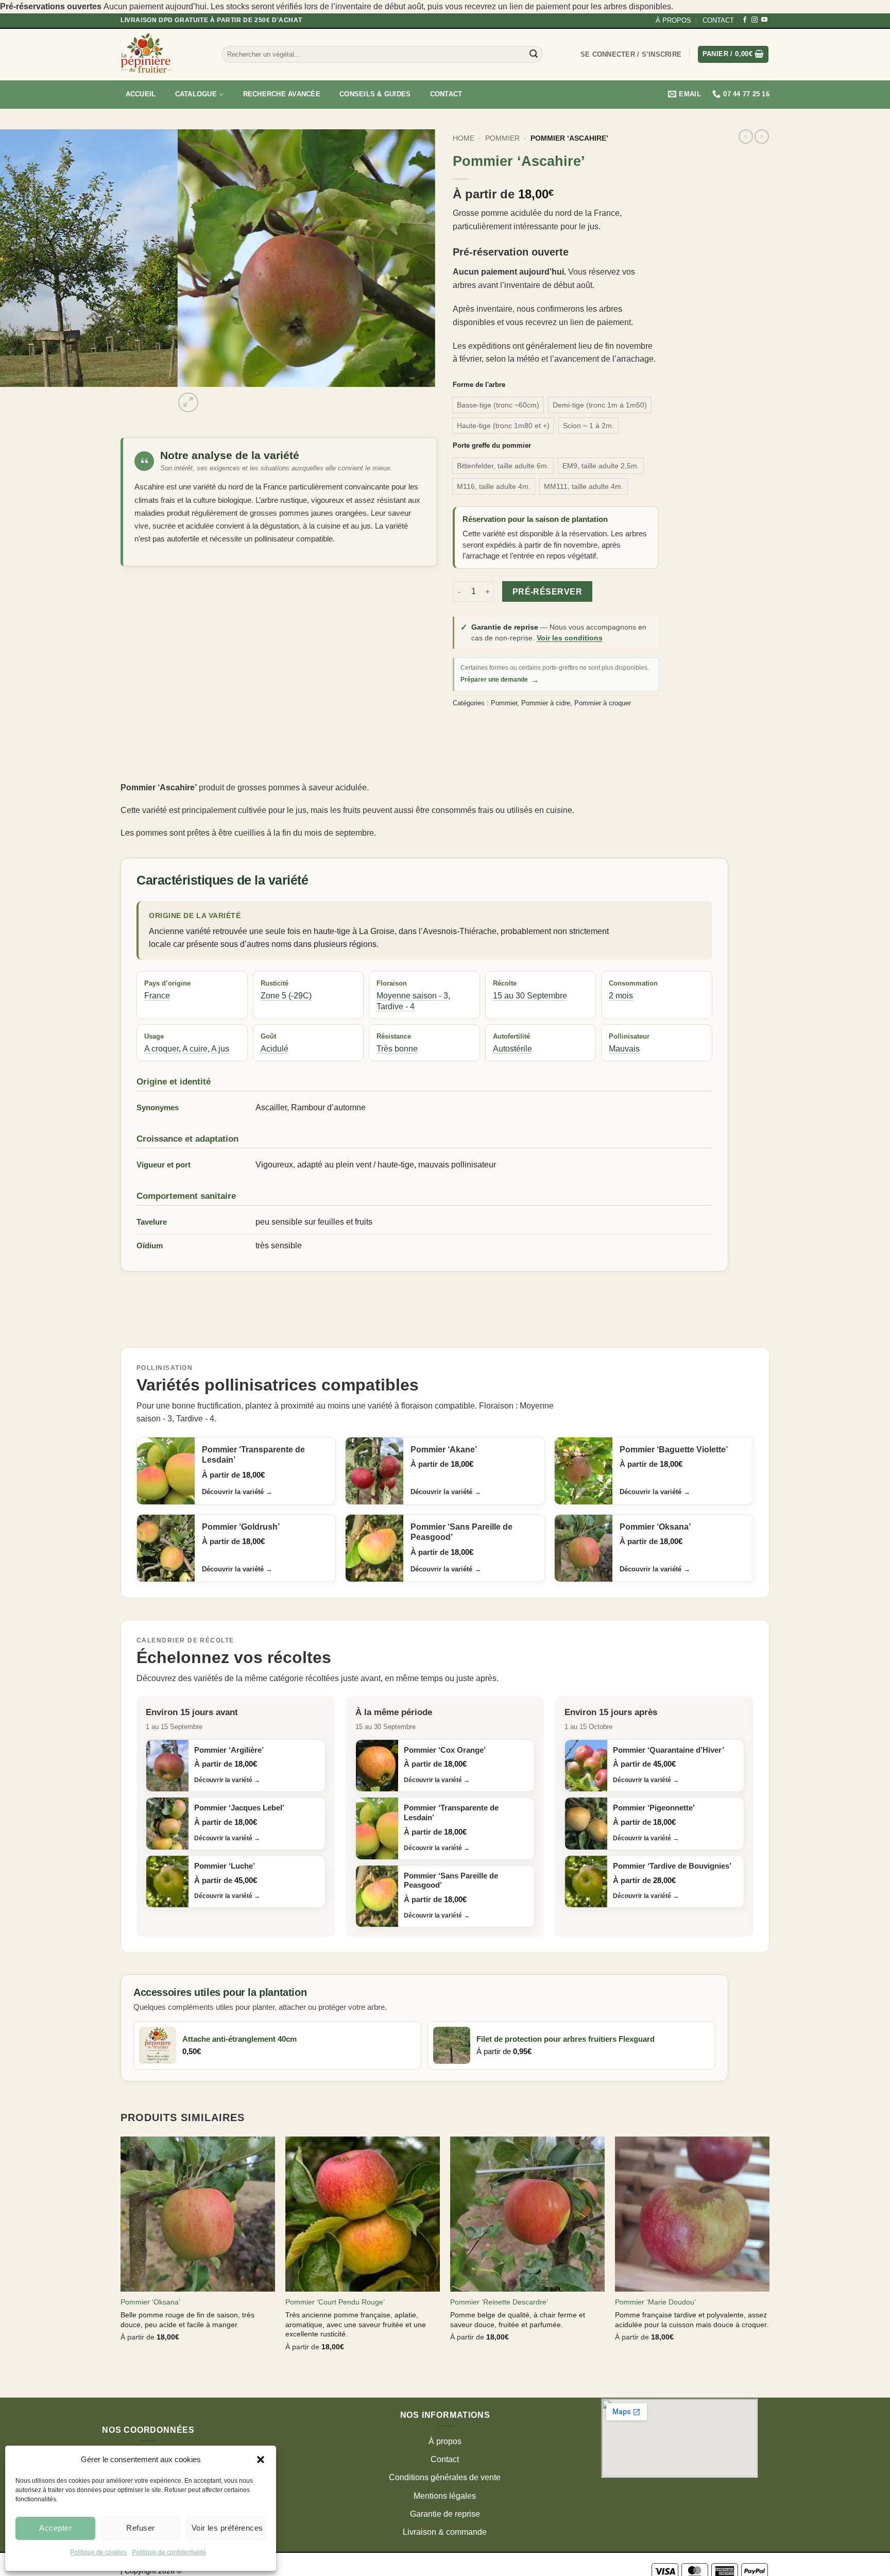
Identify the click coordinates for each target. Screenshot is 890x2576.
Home (464, 138)
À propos (445, 2441)
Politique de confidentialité (169, 2552)
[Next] (213, 397)
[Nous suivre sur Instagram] (755, 20)
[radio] (498, 405)
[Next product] (746, 137)
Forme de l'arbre (479, 385)
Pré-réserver (547, 592)
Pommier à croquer (603, 703)
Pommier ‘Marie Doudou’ (655, 2302)
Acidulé (275, 1049)
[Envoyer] (534, 55)
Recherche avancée (282, 94)
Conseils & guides (375, 94)
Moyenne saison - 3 (412, 996)
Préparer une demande (500, 680)
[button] (261, 2460)
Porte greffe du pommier (492, 446)
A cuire (195, 1049)
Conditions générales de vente (445, 2477)
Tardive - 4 (396, 1006)
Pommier (502, 138)
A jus (220, 1049)
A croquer (161, 1049)
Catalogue (196, 94)
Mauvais (624, 1049)
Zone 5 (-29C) (286, 996)
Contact (446, 94)
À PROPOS (673, 20)
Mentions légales (445, 2496)
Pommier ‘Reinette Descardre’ (499, 2302)
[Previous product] (762, 137)
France (157, 996)
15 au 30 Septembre (530, 996)
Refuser (140, 2528)
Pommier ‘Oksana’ (150, 2302)
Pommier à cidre (546, 703)
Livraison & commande (445, 2532)
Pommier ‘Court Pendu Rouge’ (335, 2302)
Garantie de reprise (445, 2514)
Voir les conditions (570, 638)
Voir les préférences (227, 2528)
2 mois (621, 996)
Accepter (55, 2528)
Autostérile (512, 1049)
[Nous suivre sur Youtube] (764, 20)
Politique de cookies (98, 2552)
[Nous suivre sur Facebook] (745, 20)
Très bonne (397, 1049)
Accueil (141, 94)
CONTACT (718, 20)
